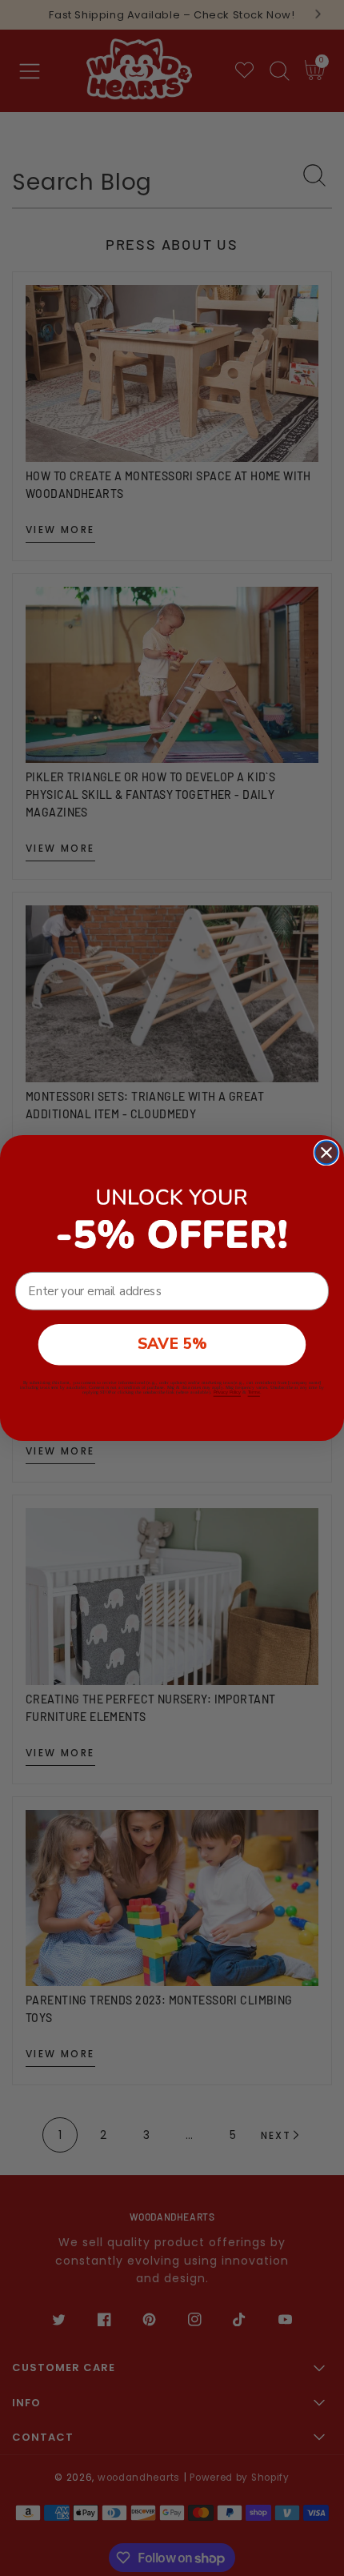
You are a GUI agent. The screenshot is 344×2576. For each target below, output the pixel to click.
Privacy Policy (227, 1392)
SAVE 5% (172, 1345)
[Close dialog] (327, 1153)
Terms (254, 1392)
